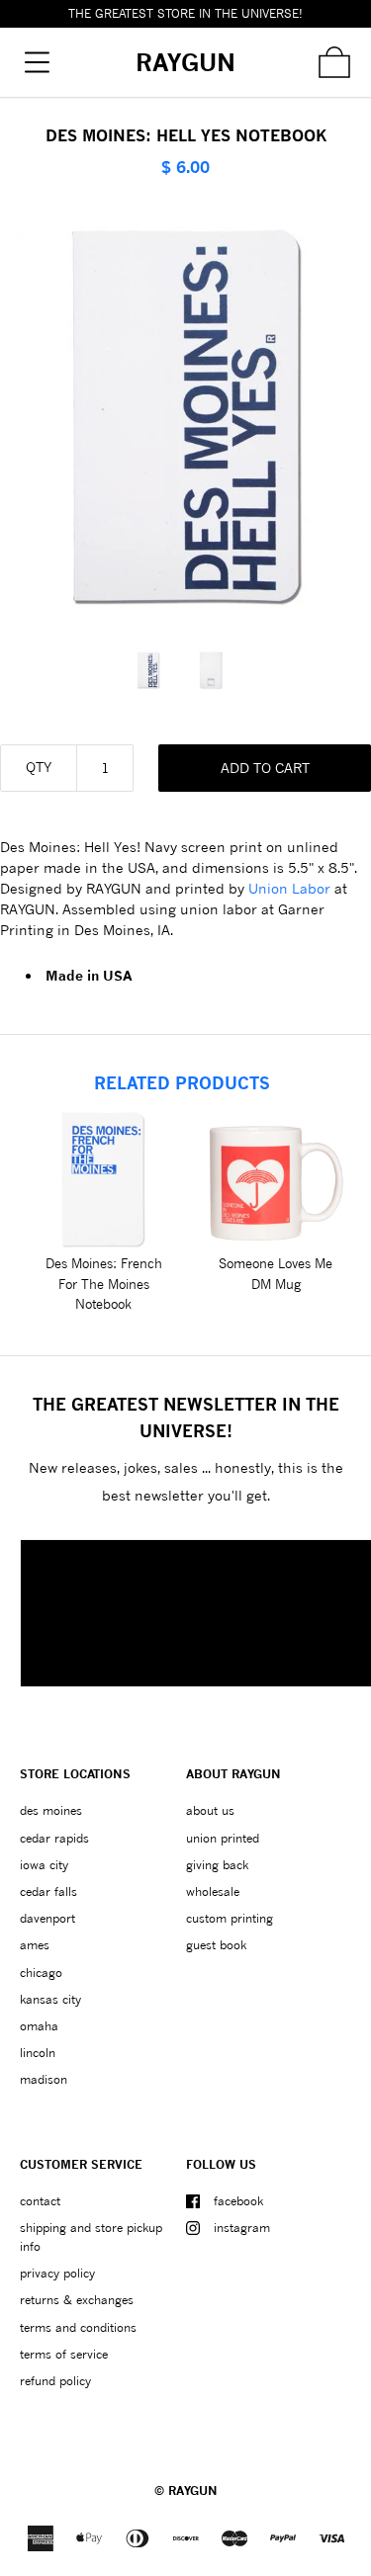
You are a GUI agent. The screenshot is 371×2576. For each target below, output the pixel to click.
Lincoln (38, 2053)
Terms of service (64, 2354)
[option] (155, 670)
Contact (40, 2201)
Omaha (39, 2026)
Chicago (41, 1973)
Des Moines (51, 1810)
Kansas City (50, 1999)
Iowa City (44, 1865)
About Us (210, 1810)
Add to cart (265, 768)
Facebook (238, 2201)
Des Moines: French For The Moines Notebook (104, 1284)
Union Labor (289, 888)
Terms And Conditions (78, 2327)
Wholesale (213, 1891)
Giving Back (217, 1865)
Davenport (47, 1918)
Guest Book (216, 1945)
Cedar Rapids (54, 1838)
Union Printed (223, 1838)
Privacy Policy (57, 2273)
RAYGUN (193, 2490)
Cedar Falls (48, 1891)
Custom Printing (230, 1918)
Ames (35, 1945)
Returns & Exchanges (77, 2300)
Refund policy (55, 2381)
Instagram (242, 2228)
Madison (44, 2079)
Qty (39, 767)
